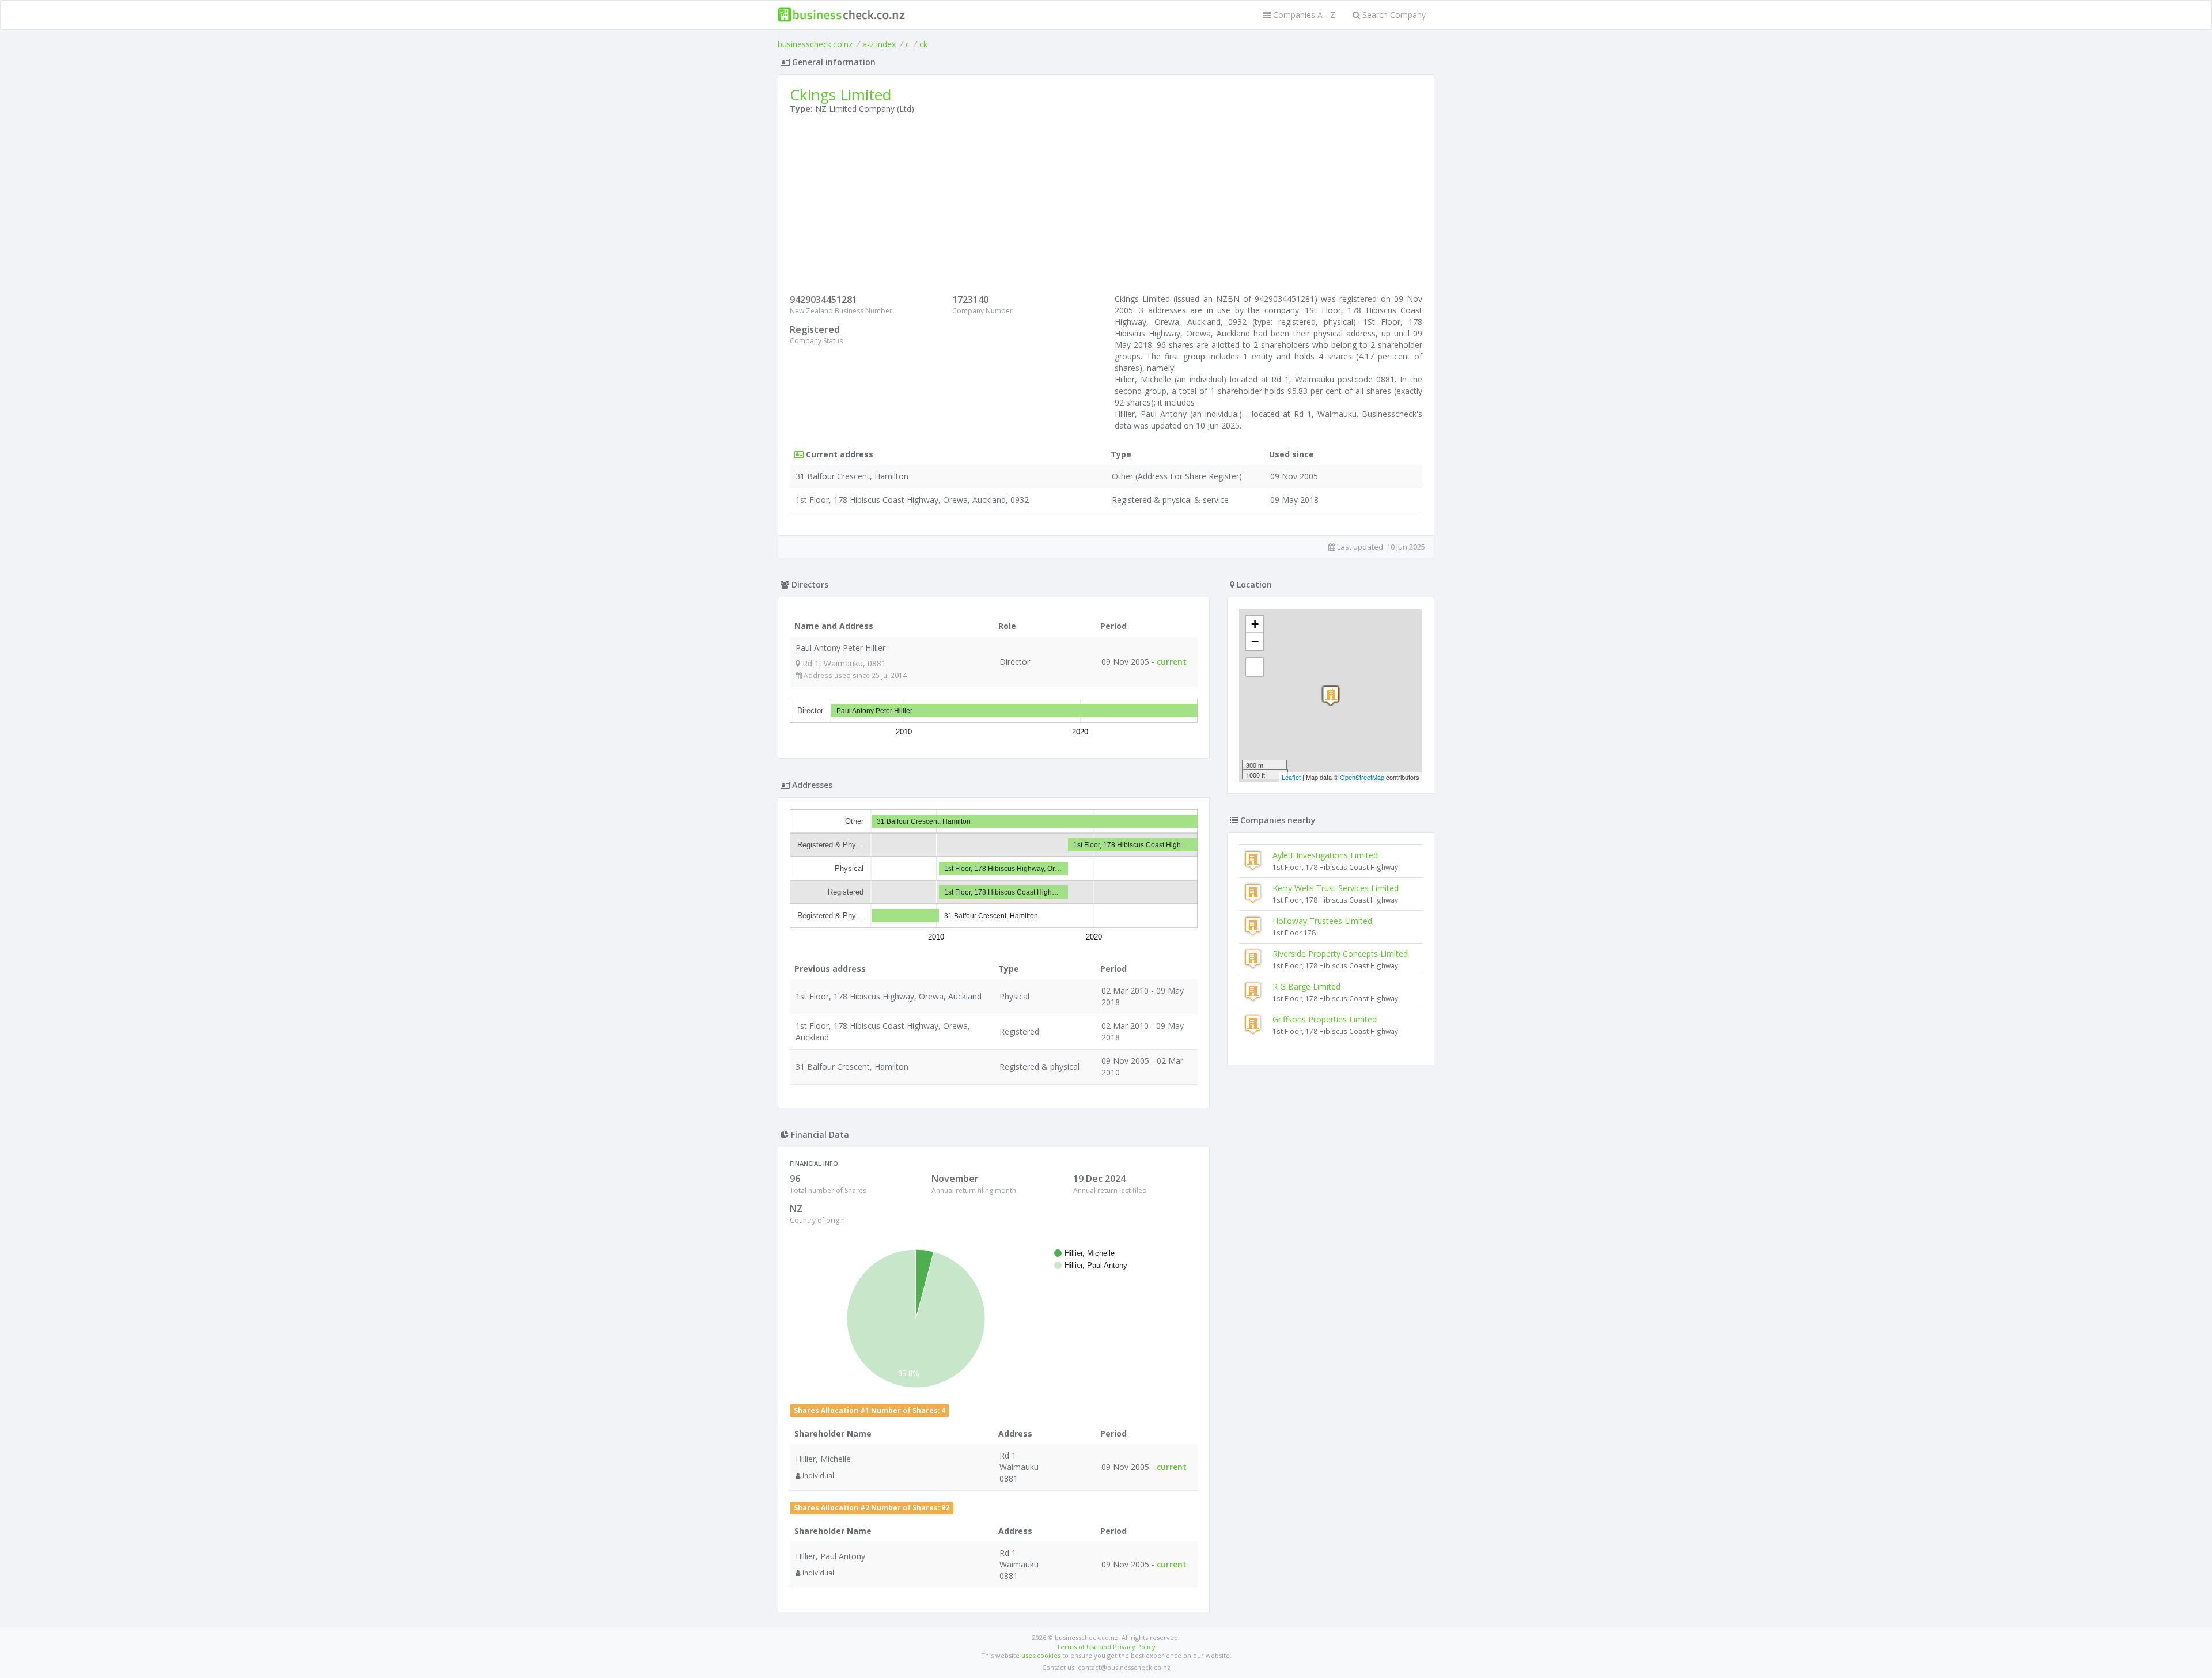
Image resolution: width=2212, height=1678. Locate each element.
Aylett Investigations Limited (1325, 855)
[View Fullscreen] (1255, 667)
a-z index (879, 44)
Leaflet (1291, 777)
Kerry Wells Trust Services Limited (1336, 888)
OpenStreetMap (1362, 777)
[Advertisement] (1106, 207)
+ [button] (1255, 624)
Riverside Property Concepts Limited (1340, 954)
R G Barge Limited (1306, 986)
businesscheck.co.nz (815, 44)
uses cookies (1041, 1655)
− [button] (1255, 641)
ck (923, 44)
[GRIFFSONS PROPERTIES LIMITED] (1331, 696)
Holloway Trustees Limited (1322, 921)
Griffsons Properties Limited (1325, 1019)
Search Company (1393, 15)
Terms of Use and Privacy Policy (1106, 1647)
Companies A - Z (1303, 15)
